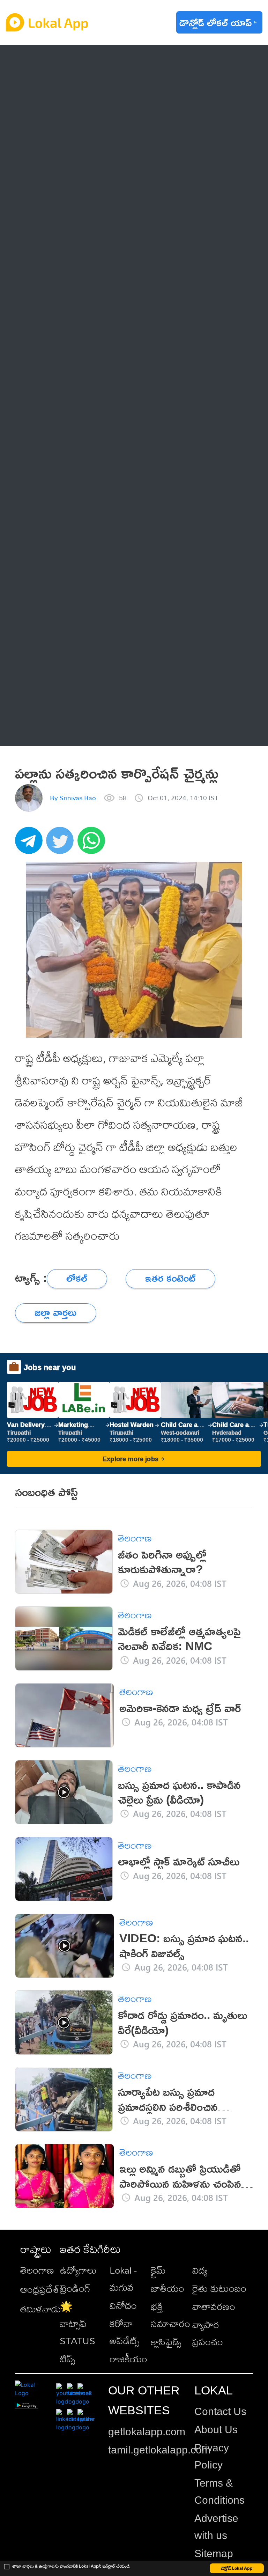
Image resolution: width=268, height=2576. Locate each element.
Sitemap (214, 2553)
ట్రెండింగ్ (75, 2288)
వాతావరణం (214, 2306)
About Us (216, 2430)
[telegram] (31, 844)
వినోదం (123, 2305)
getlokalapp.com (147, 2432)
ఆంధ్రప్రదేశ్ (55, 61)
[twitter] (62, 844)
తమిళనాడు (41, 2309)
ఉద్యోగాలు (78, 2270)
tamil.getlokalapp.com (159, 2450)
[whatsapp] (93, 844)
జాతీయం (167, 2288)
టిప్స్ (67, 2359)
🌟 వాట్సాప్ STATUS (77, 2323)
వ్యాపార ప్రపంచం (208, 2333)
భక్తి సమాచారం (170, 2315)
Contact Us (220, 2411)
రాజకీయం (128, 2359)
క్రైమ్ (158, 2270)
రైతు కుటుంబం (219, 2288)
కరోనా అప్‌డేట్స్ (124, 2332)
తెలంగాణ (53, 89)
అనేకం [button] (47, 729)
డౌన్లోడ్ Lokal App (237, 2568)
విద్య (200, 2270)
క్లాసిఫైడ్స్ (166, 2342)
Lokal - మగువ (123, 2279)
